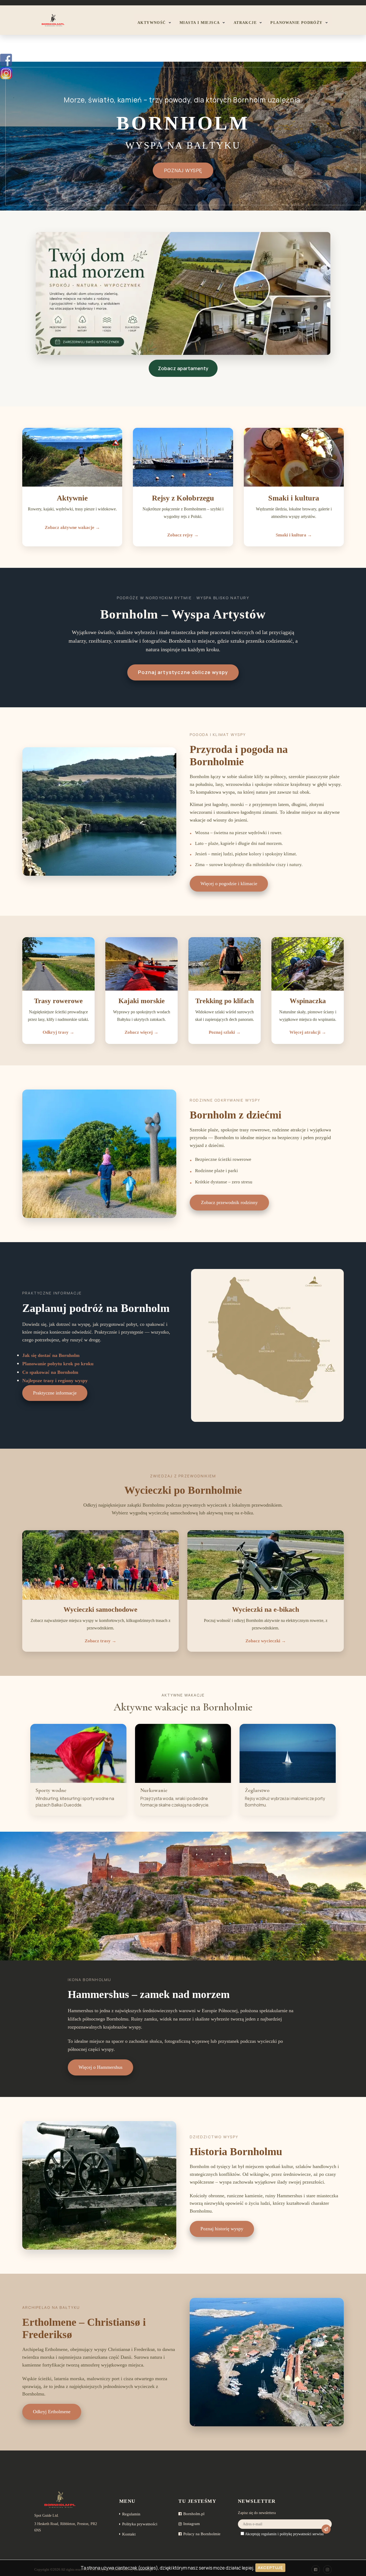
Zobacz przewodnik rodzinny (229, 1202)
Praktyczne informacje (55, 1393)
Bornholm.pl (194, 2514)
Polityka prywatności (140, 2524)
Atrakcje (245, 23)
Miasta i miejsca (200, 23)
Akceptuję (270, 2568)
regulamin (269, 2534)
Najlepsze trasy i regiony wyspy (55, 1381)
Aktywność (152, 23)
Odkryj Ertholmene (52, 2412)
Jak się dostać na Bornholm (51, 1355)
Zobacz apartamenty (183, 368)
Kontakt (129, 2534)
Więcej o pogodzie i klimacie (229, 884)
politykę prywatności (296, 2534)
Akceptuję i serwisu (284, 2534)
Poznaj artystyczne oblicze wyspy (183, 672)
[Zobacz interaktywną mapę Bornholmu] (267, 1345)
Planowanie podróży (296, 23)
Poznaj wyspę (183, 170)
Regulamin (131, 2514)
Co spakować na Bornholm (50, 1372)
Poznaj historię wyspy (222, 2229)
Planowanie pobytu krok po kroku (58, 1364)
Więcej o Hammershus (100, 2067)
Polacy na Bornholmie (202, 2534)
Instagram (192, 2524)
